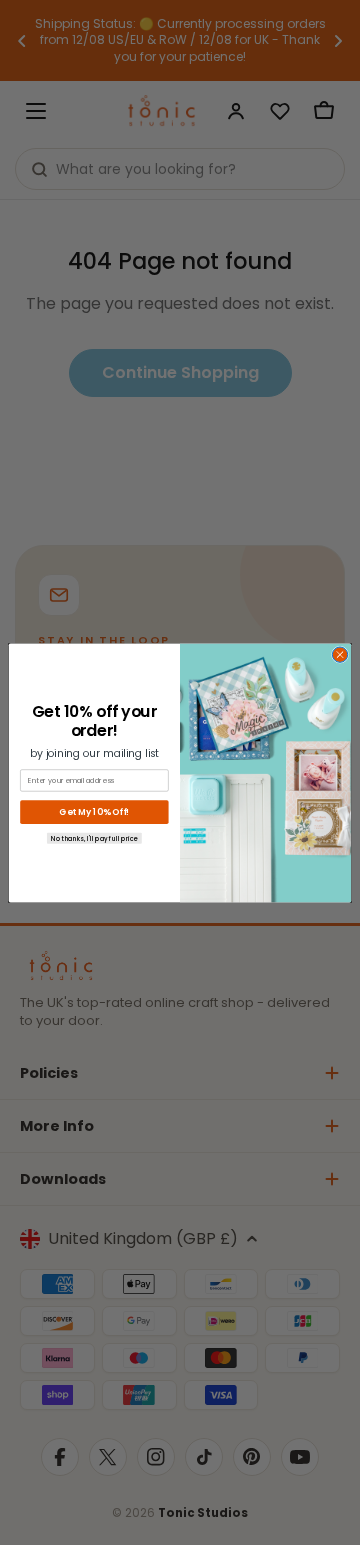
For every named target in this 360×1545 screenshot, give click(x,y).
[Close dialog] (339, 654)
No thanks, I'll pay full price (94, 837)
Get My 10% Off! (94, 812)
